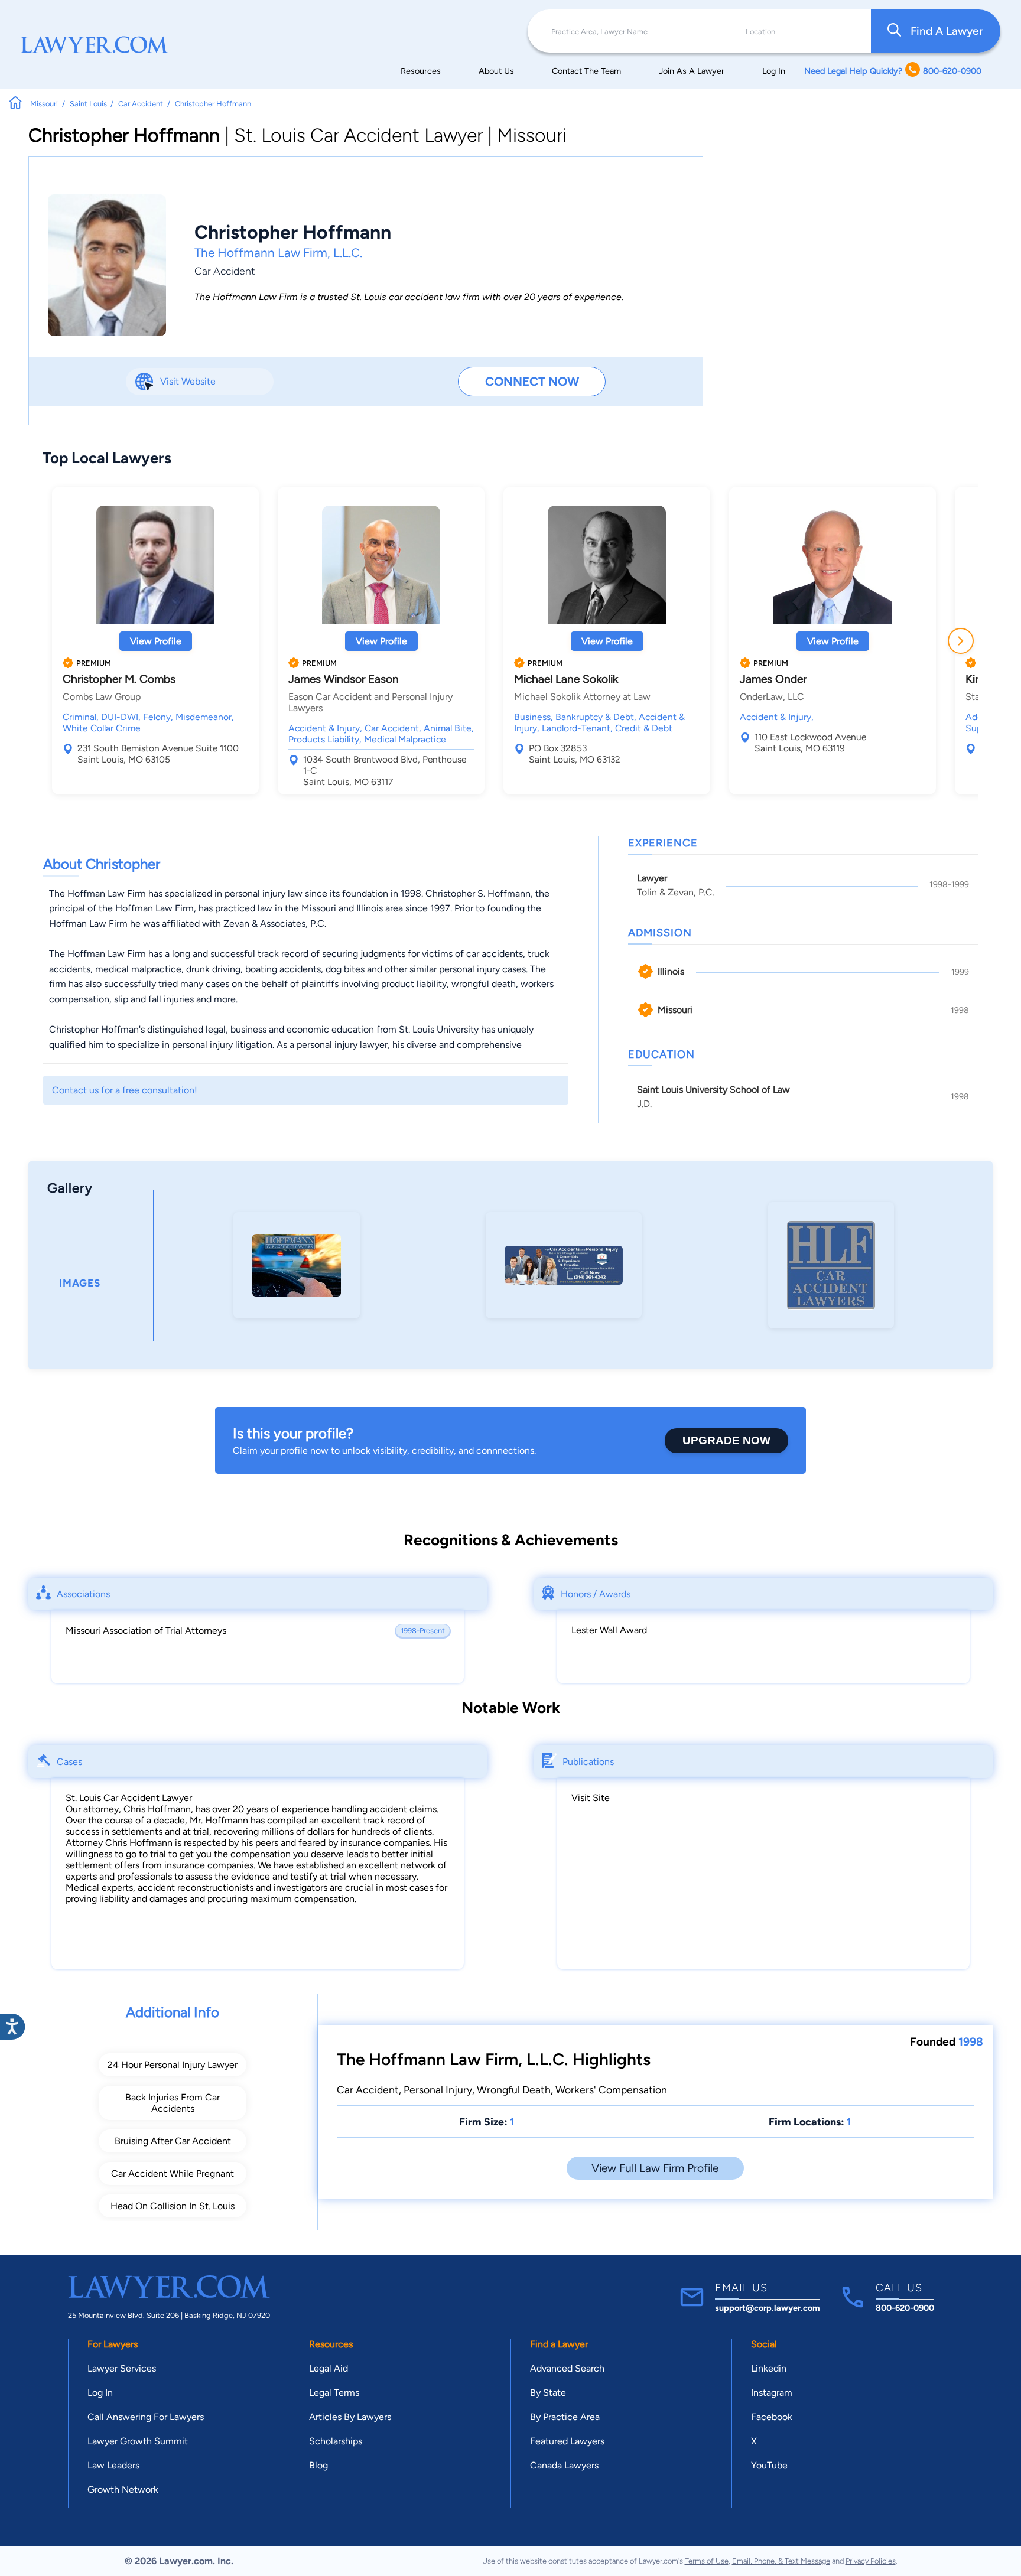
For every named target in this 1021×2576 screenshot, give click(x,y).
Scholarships (336, 2441)
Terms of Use (707, 2561)
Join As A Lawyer (692, 71)
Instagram (772, 2393)
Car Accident (225, 271)
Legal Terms (334, 2393)
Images (80, 1283)
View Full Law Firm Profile (655, 2168)
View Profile (156, 641)
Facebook (772, 2417)
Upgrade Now (726, 1440)
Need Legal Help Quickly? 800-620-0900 (893, 71)
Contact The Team (586, 71)
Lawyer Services (122, 2368)
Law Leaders (113, 2465)
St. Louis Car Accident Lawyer (129, 1798)
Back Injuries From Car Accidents (173, 2103)
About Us (496, 71)
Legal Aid (329, 2368)
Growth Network (123, 2489)
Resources (421, 71)
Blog (318, 2465)
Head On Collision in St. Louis (173, 2206)
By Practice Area (565, 2417)
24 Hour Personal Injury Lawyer (173, 2065)
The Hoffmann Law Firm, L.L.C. (278, 253)
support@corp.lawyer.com (768, 2308)
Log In (774, 71)
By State (548, 2393)
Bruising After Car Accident (173, 2141)
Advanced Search (567, 2368)
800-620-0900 (905, 2308)
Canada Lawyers (564, 2465)
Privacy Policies (871, 2561)
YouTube (769, 2465)
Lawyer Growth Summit (138, 2441)
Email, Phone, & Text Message (781, 2561)
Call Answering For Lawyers (146, 2417)
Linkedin (769, 2368)
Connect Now (532, 381)
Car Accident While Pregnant (173, 2173)
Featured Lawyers (567, 2441)
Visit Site (591, 1798)
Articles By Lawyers (350, 2417)
